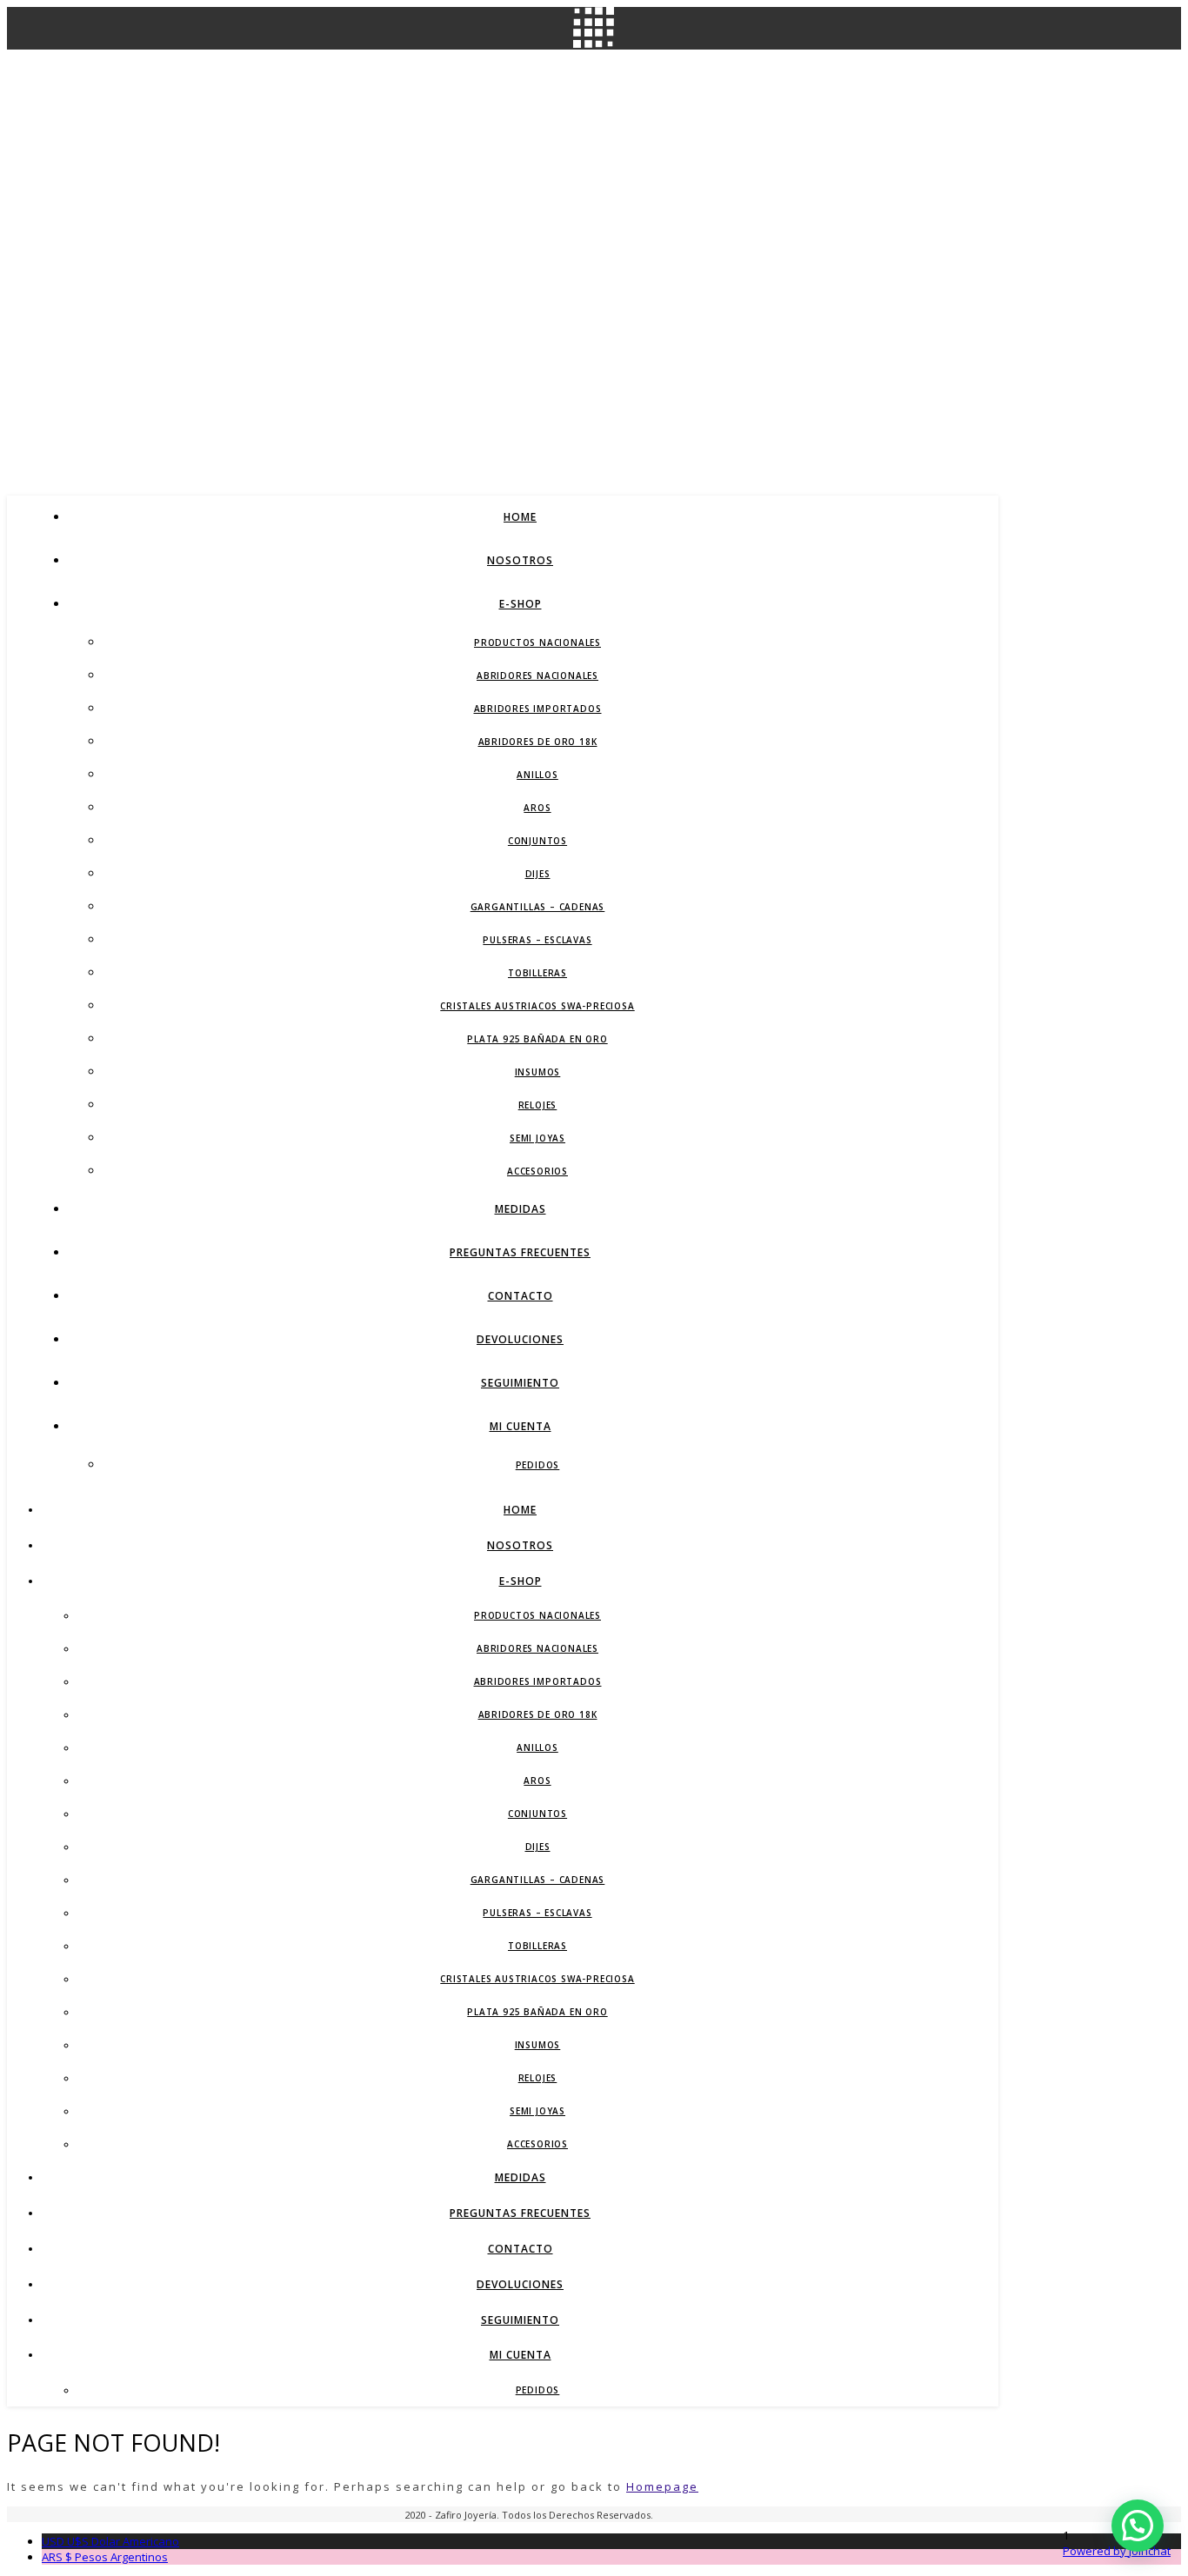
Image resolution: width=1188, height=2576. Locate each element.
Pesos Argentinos (105, 2557)
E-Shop (521, 604)
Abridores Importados (538, 709)
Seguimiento (520, 1383)
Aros (537, 808)
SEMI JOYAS (537, 1138)
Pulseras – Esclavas (537, 940)
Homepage (662, 2486)
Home (520, 517)
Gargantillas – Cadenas (538, 907)
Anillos (537, 775)
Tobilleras (537, 973)
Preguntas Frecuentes (520, 1252)
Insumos (538, 1072)
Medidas (521, 1209)
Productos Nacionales (537, 642)
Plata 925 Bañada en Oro (537, 1039)
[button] (1138, 2526)
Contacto (521, 1296)
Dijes (538, 874)
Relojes (538, 1105)
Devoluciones (520, 1339)
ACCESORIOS (537, 1171)
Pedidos (538, 1465)
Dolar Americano (110, 2541)
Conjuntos (537, 841)
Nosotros (520, 560)
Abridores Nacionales (537, 676)
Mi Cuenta (521, 1426)
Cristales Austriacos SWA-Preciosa (537, 1006)
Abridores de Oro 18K (538, 742)
